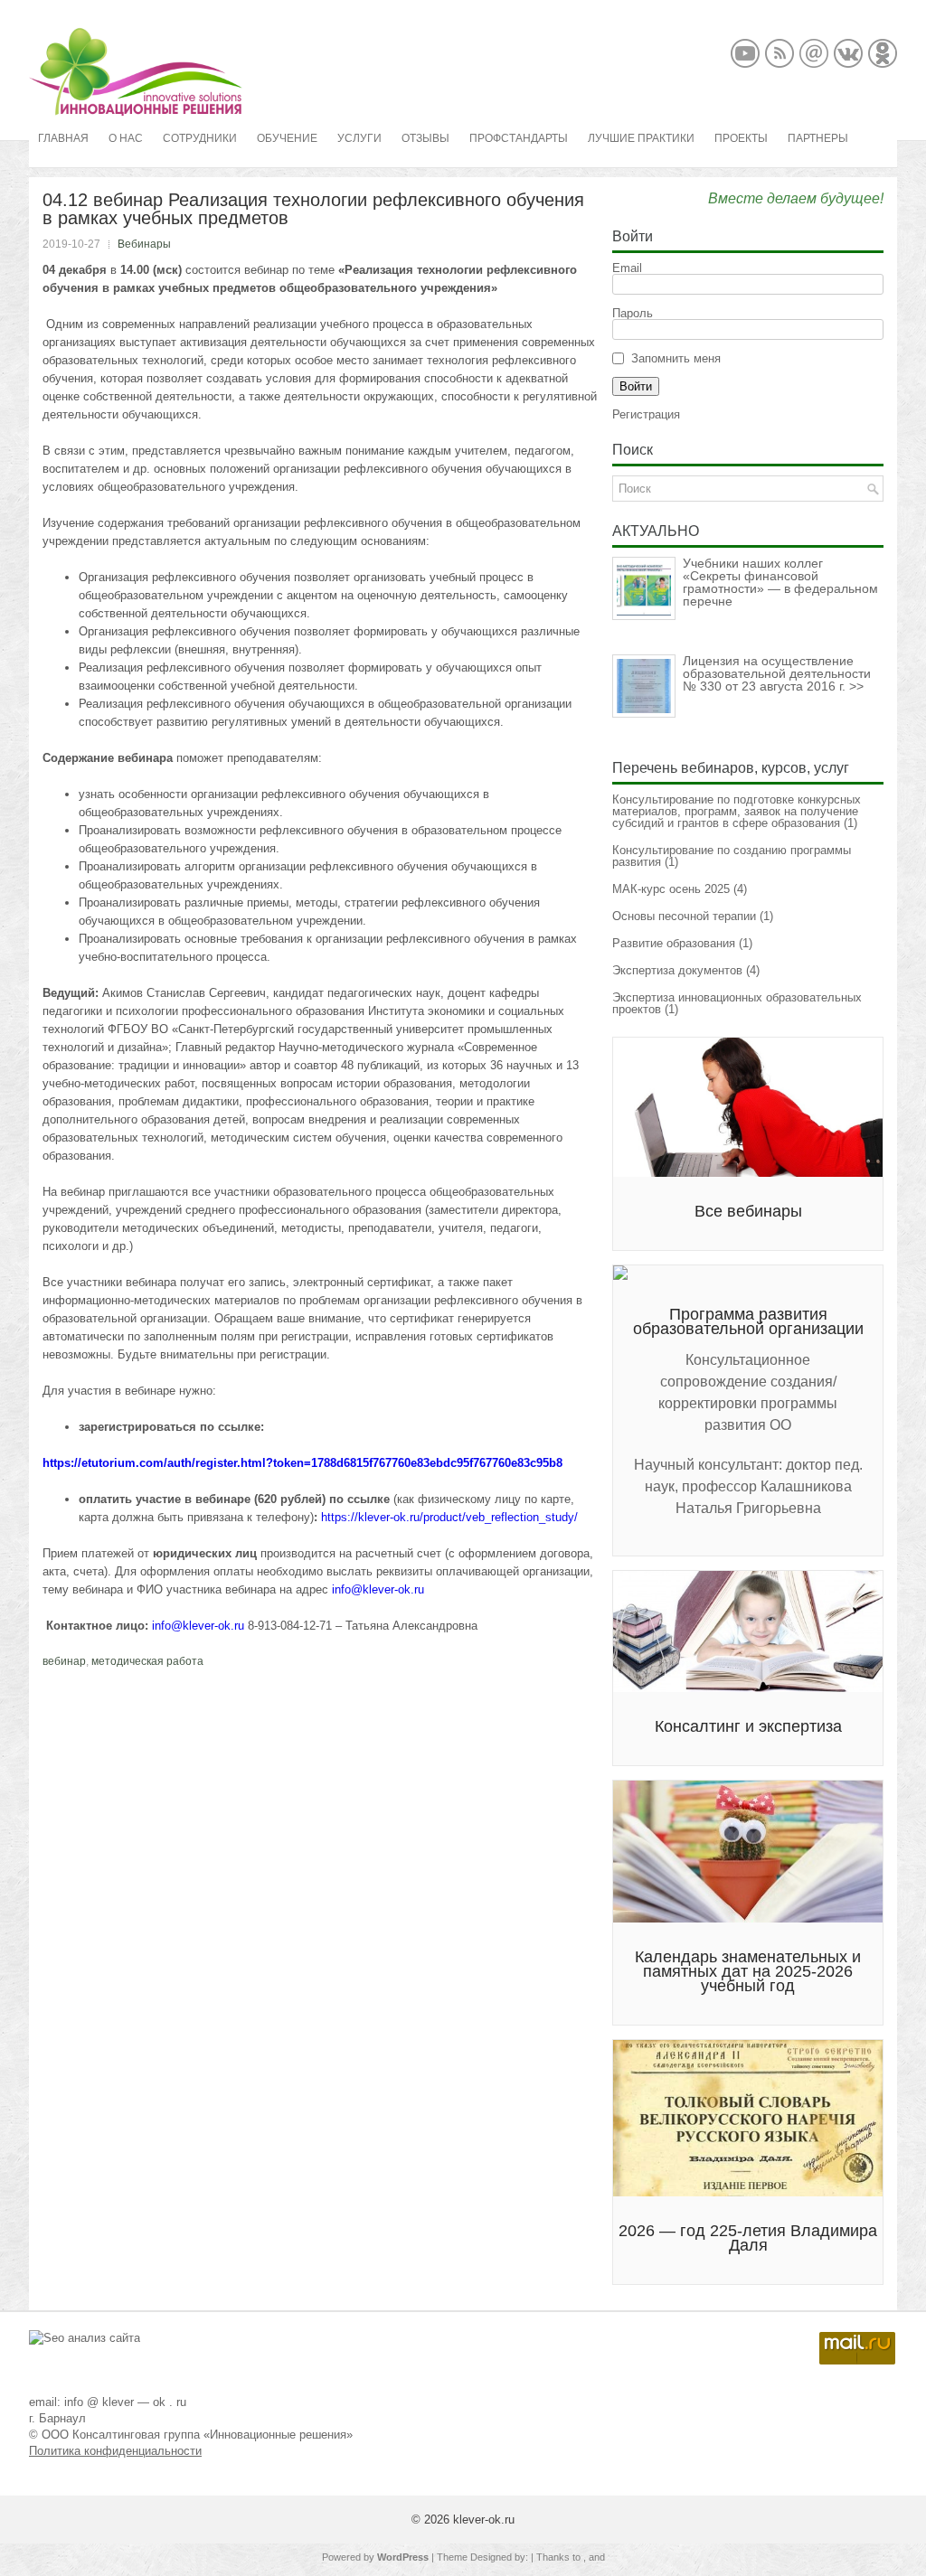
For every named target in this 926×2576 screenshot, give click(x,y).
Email (627, 268)
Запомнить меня (676, 358)
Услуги (359, 138)
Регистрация (646, 414)
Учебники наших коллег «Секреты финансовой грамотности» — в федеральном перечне (780, 582)
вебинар (64, 1661)
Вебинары (144, 244)
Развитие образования (674, 943)
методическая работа (147, 1661)
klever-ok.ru (393, 1589)
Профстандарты (519, 138)
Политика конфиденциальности (115, 2451)
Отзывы (425, 138)
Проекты (741, 138)
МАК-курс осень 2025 (671, 889)
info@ (347, 1589)
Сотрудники (200, 138)
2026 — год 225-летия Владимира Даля (748, 2238)
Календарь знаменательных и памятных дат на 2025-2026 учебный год (748, 1971)
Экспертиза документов (677, 970)
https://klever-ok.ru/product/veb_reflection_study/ (449, 1517)
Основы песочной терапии (684, 916)
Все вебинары (748, 1211)
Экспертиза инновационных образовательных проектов (737, 1003)
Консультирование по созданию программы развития (732, 856)
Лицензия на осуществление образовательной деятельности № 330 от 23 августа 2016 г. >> (777, 673)
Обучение (287, 138)
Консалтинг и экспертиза (748, 1726)
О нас (126, 138)
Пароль (633, 313)
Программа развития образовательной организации (748, 1321)
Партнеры (818, 138)
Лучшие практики (641, 138)
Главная (63, 138)
